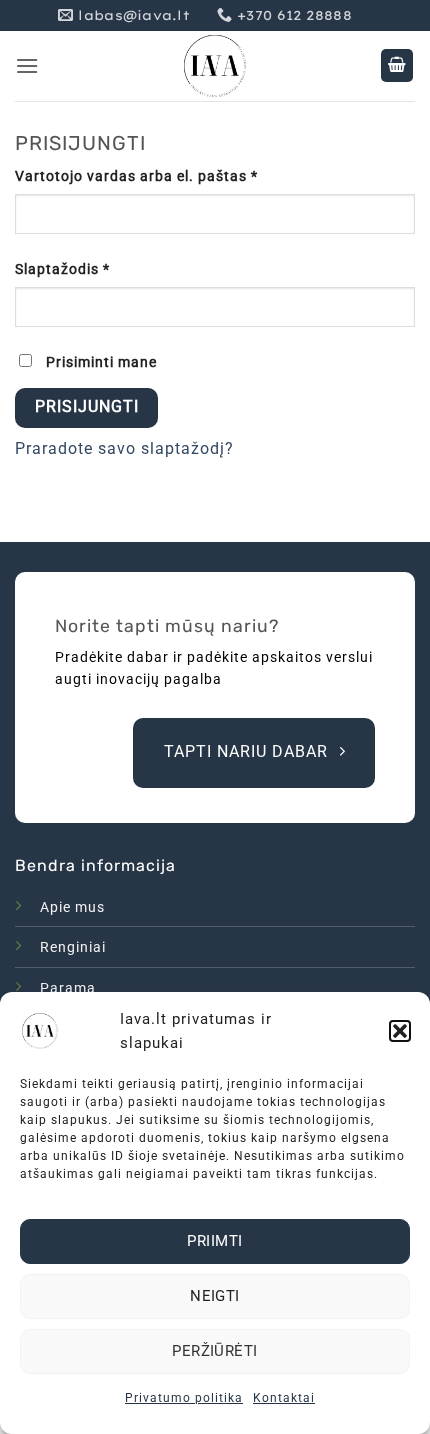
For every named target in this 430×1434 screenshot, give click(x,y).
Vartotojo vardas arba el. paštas (176, 176)
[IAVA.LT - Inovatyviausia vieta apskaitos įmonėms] (215, 66)
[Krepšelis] (397, 65)
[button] (400, 1031)
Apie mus (72, 907)
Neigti (215, 1296)
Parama (68, 988)
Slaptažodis (102, 269)
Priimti (214, 1241)
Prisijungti (87, 407)
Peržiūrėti (215, 1351)
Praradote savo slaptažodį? (124, 448)
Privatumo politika (184, 1398)
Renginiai (73, 947)
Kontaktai (284, 1398)
